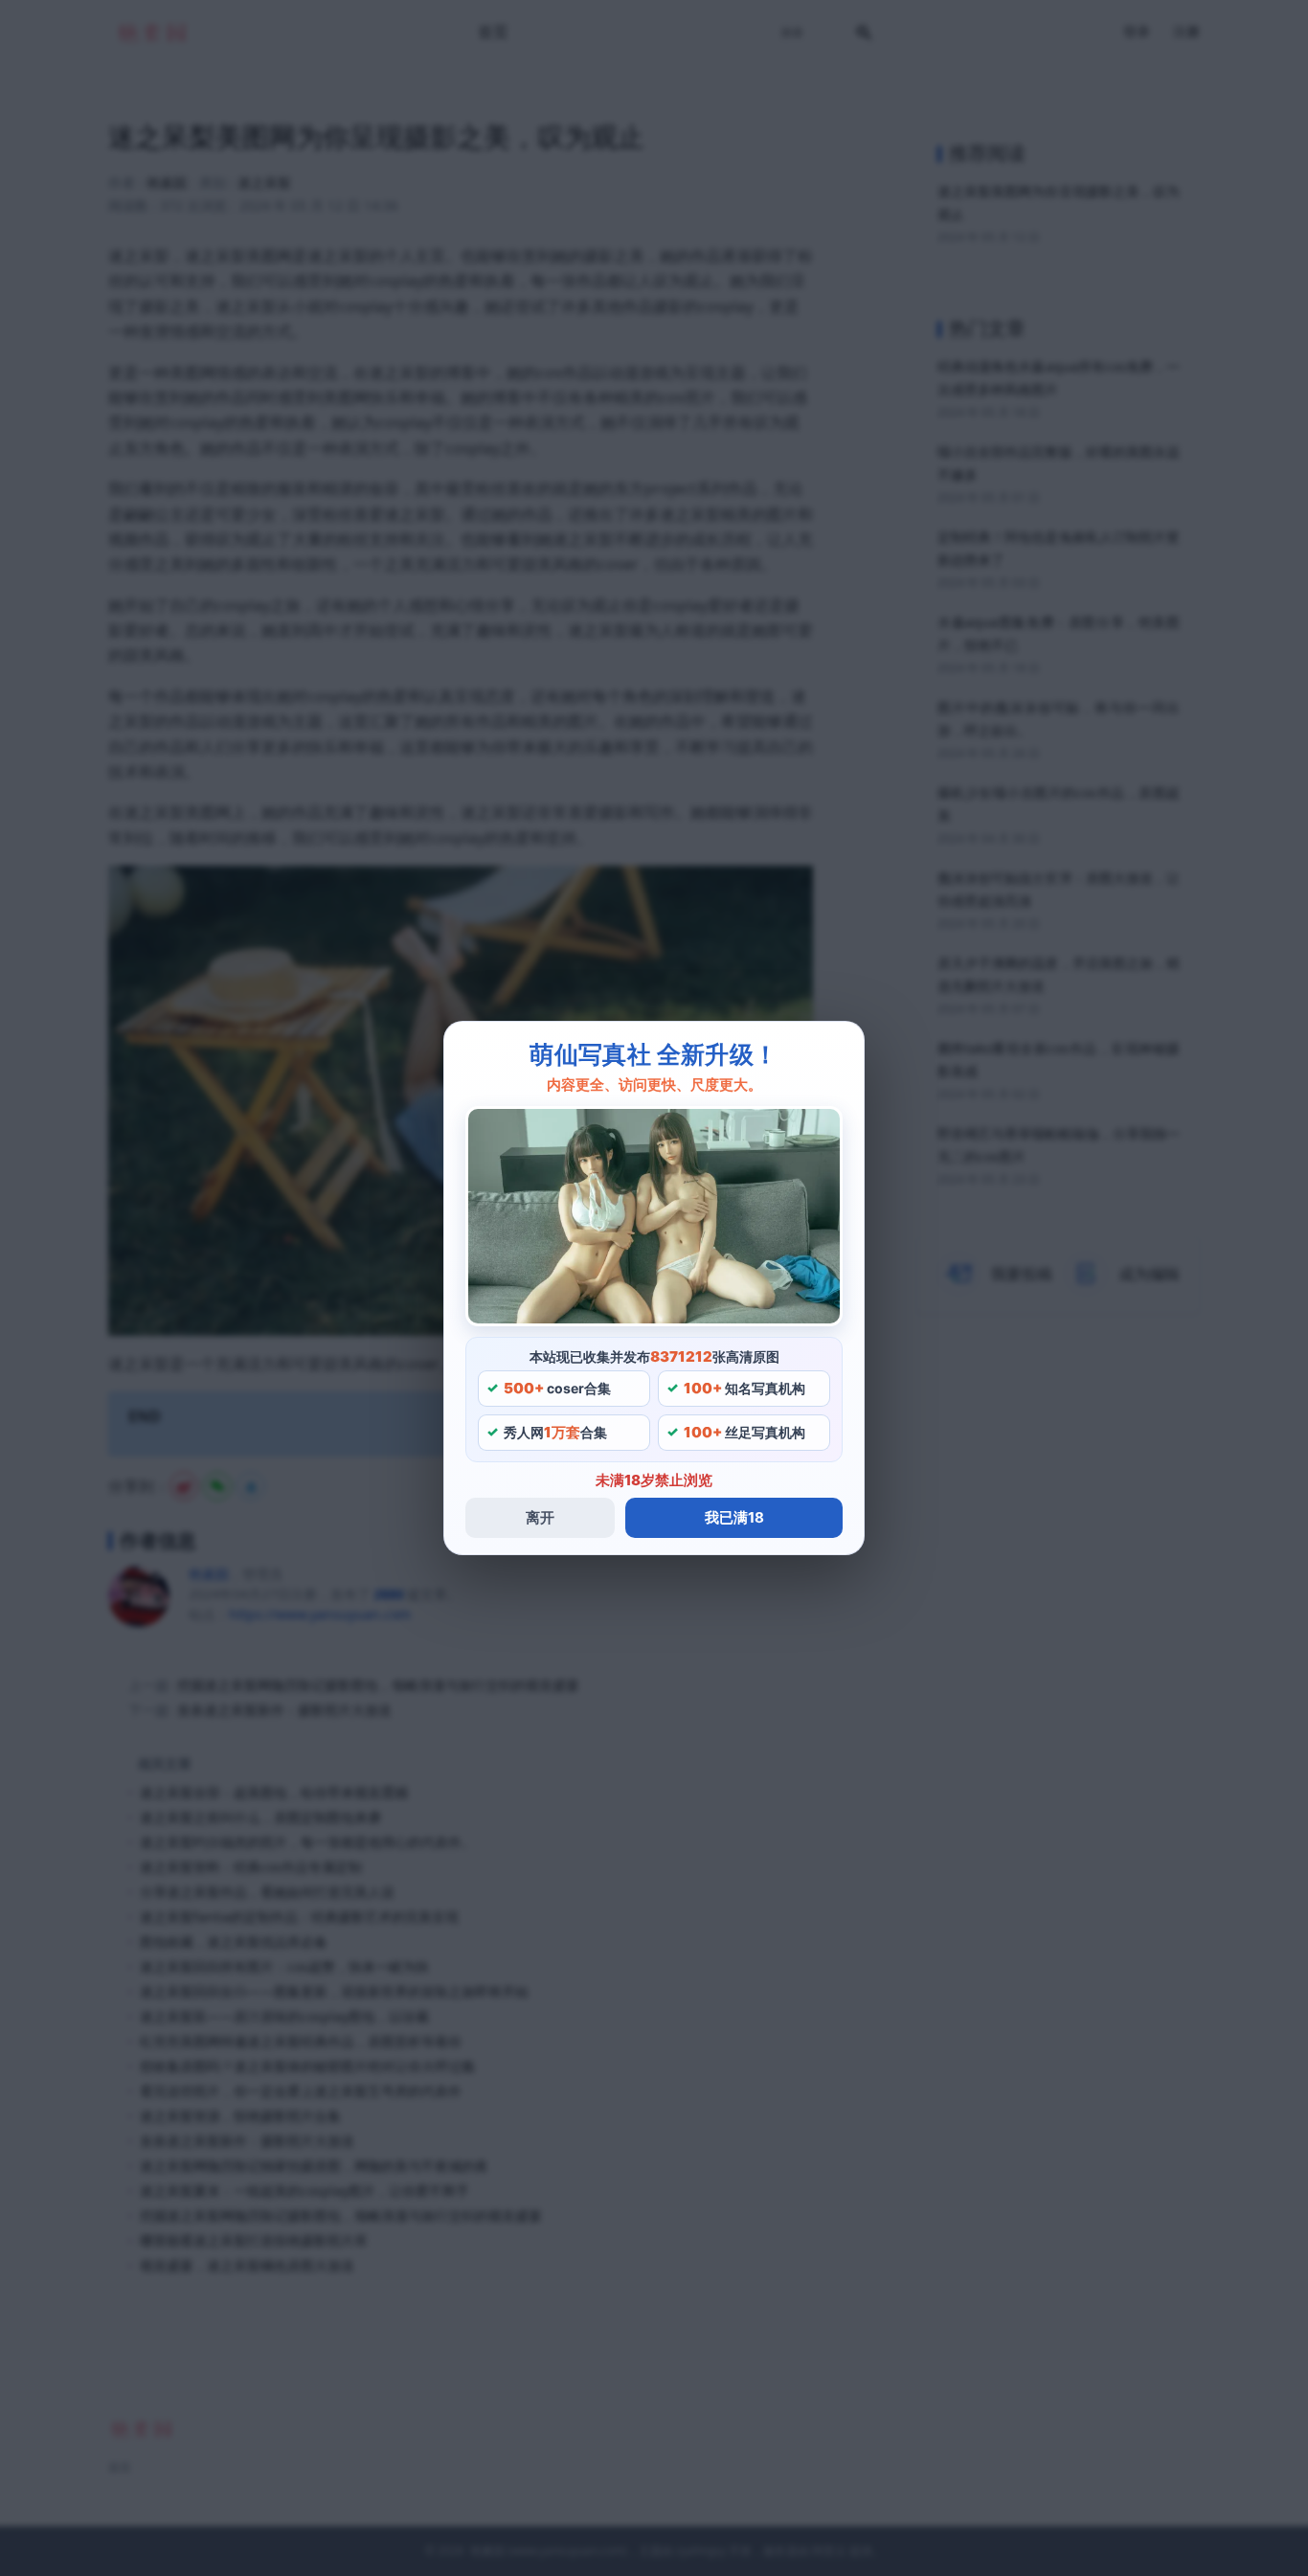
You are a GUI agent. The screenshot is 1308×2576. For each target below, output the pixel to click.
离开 (540, 1517)
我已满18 (734, 1517)
